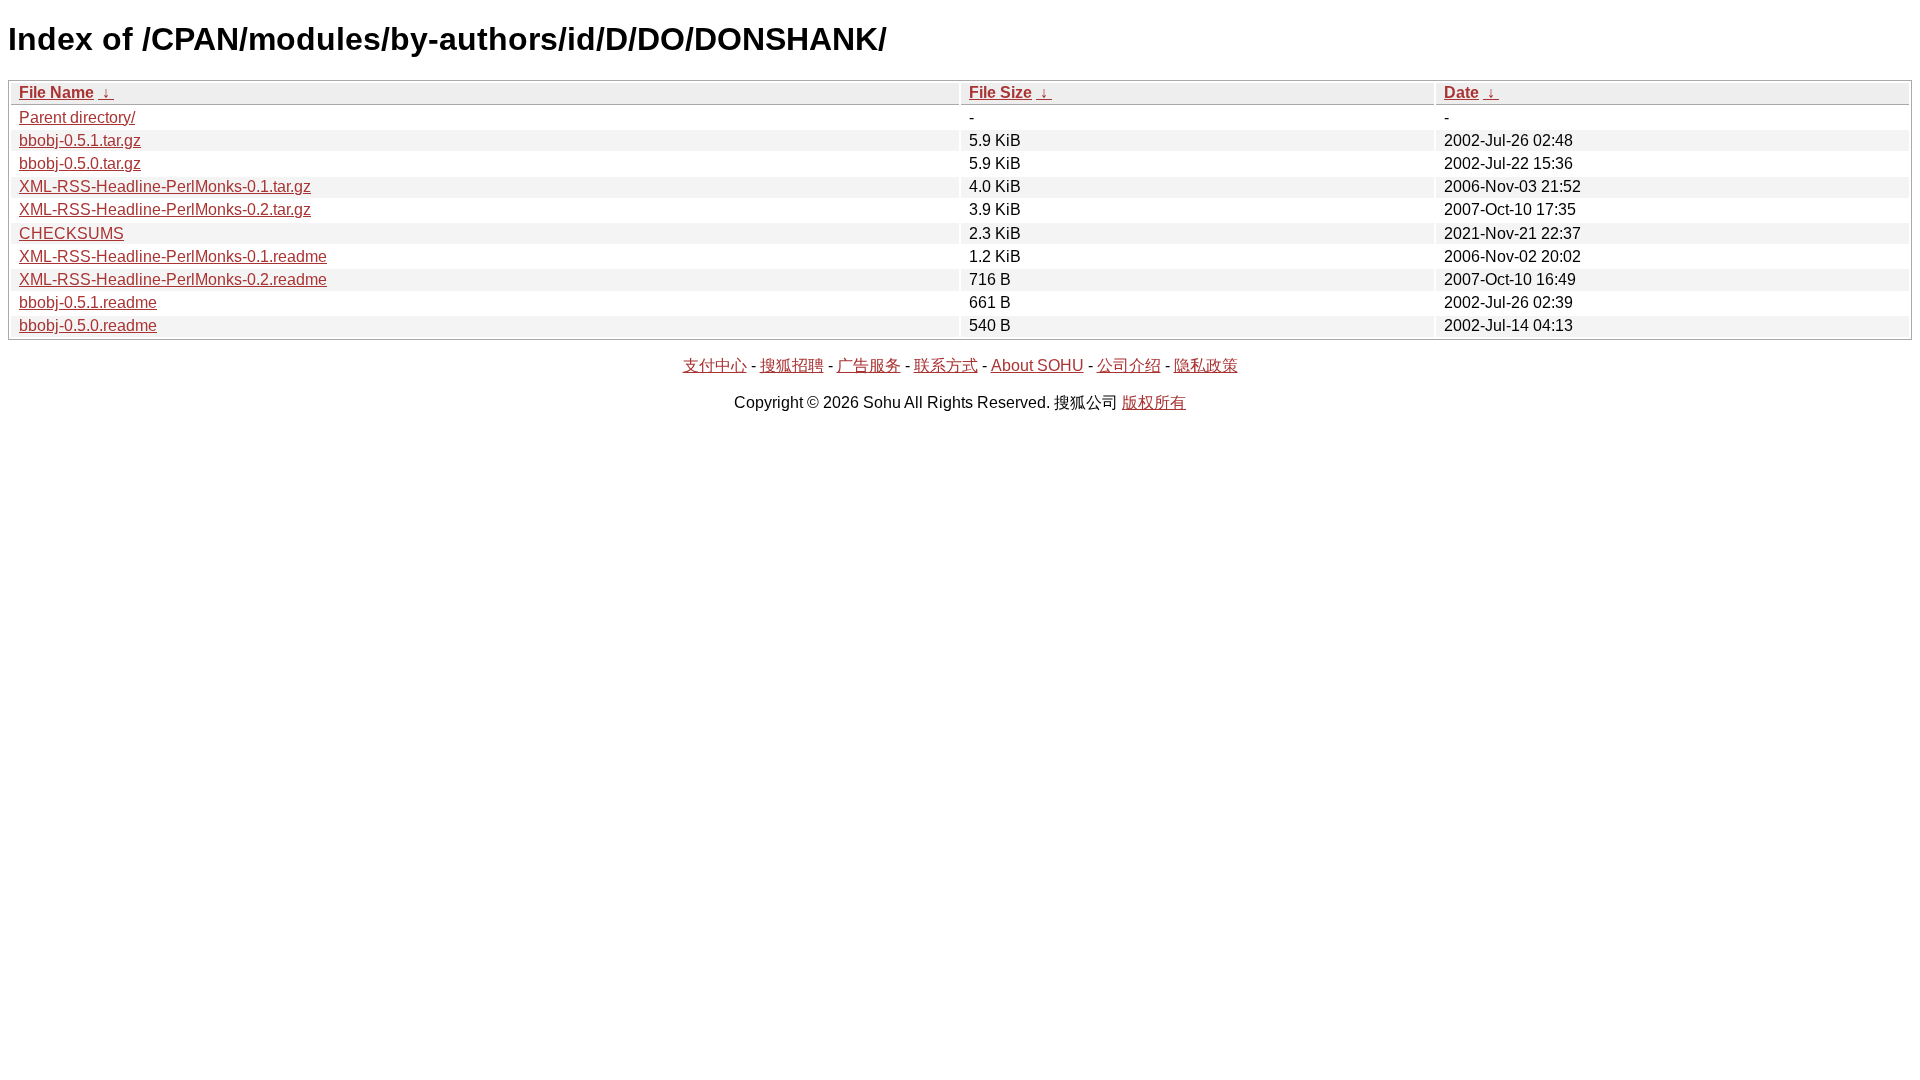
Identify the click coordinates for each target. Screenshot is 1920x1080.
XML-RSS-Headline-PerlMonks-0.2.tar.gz (165, 209)
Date (1461, 92)
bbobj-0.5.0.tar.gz (80, 163)
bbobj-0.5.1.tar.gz (80, 140)
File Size (1000, 92)
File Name (56, 92)
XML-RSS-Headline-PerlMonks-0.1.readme (173, 256)
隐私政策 (1206, 365)
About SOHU (1037, 365)
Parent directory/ (77, 117)
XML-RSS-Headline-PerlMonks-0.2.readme (173, 279)
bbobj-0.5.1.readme (88, 302)
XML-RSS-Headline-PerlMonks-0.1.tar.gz (165, 186)
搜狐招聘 (792, 365)
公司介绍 (1129, 365)
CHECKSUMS (71, 233)
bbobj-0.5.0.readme (88, 325)
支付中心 (715, 365)
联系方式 (946, 365)
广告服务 (869, 365)
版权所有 (1154, 402)
